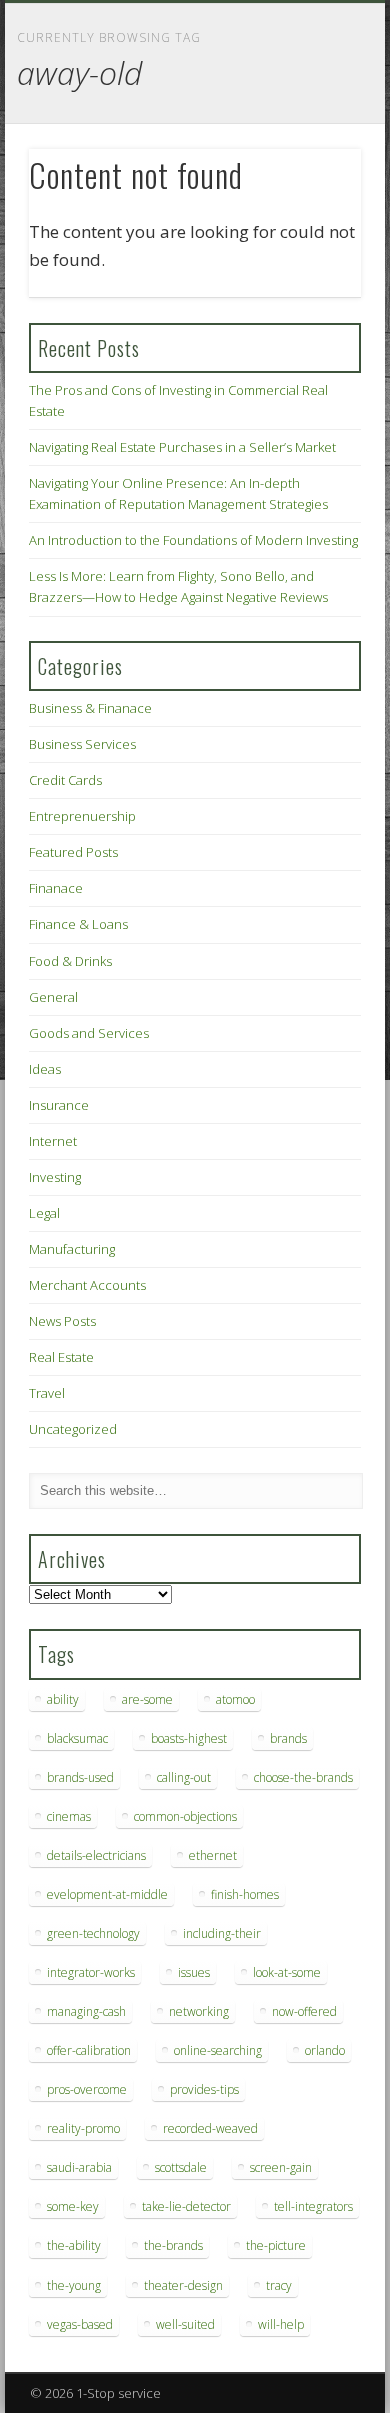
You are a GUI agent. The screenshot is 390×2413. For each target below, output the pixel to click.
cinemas (69, 1816)
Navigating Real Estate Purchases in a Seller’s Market (182, 447)
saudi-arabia (79, 2167)
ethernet (213, 1855)
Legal (44, 1213)
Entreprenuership (82, 816)
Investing (55, 1177)
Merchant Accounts (87, 1285)
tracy (279, 2285)
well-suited (185, 2324)
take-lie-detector (186, 2206)
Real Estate (61, 1357)
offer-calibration (89, 2050)
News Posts (62, 1321)
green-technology (93, 1933)
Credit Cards (65, 780)
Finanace (56, 888)
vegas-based (80, 2324)
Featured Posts (73, 852)
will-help (281, 2324)
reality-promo (83, 2128)
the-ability (74, 2245)
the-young (74, 2285)
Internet (53, 1141)
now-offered (304, 2011)
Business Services (82, 744)
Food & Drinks (70, 961)
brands (288, 1738)
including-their (222, 1933)
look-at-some (287, 1972)
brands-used (80, 1777)
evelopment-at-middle (107, 1894)
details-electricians (96, 1855)
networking (199, 2011)
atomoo (235, 1699)
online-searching (218, 2050)
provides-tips (204, 2089)
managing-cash (86, 2011)
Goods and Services (89, 1033)
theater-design (183, 2285)
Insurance (59, 1105)
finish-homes (245, 1894)
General (53, 997)
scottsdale (181, 2167)
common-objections (185, 1816)
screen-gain (281, 2167)
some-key (73, 2206)
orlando (325, 2050)
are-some (147, 1699)
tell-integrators (313, 2206)
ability (63, 1699)
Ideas (45, 1069)
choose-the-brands (303, 1777)
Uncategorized (73, 1429)
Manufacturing (72, 1249)
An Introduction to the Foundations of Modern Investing (193, 540)
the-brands (173, 2245)
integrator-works (91, 1972)
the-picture (276, 2245)
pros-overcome (87, 2089)
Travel (47, 1393)
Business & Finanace (90, 708)
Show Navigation (312, 179)
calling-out (184, 1777)
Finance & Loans (78, 924)
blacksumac (77, 1738)
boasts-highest (189, 1738)
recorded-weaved (210, 2128)
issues (194, 1972)
